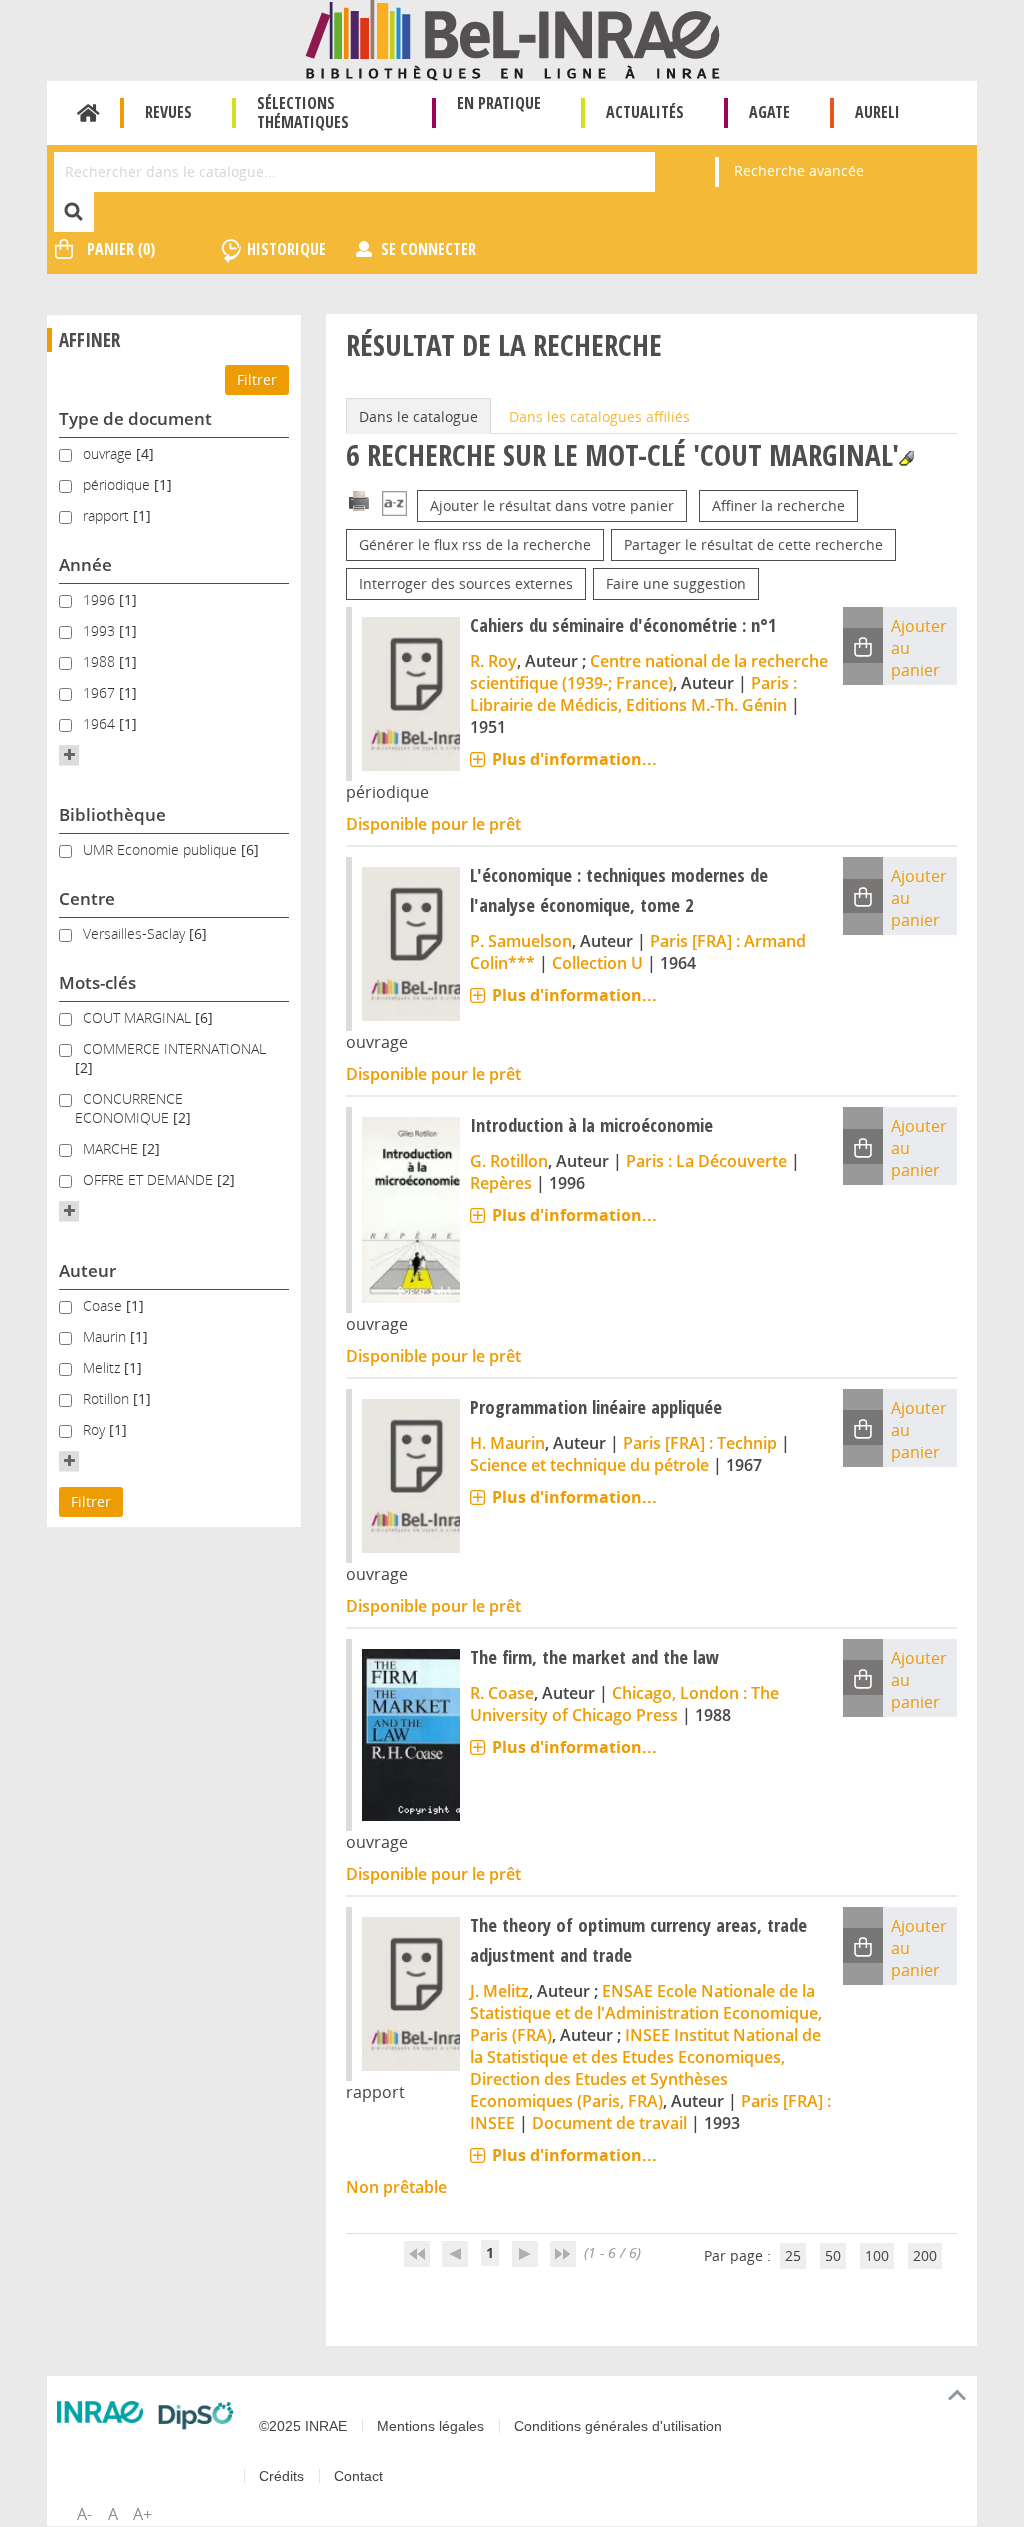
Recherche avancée (799, 170)
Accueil (88, 113)
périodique (118, 484)
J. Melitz (499, 1991)
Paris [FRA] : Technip (700, 1443)
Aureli (877, 112)
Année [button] (85, 564)
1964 (101, 723)
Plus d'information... (574, 759)
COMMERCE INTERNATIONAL (174, 1048)
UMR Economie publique (162, 849)
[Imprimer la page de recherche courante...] (359, 499)
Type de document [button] (135, 418)
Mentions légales (430, 2426)
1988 (101, 661)
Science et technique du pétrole (589, 1465)
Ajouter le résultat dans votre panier (552, 505)
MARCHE (112, 1148)
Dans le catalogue (418, 416)
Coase (104, 1305)
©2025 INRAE (303, 2426)
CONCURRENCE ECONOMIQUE (129, 1108)
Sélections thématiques (303, 112)
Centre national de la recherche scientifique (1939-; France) (649, 672)
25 (793, 2255)
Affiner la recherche (778, 505)
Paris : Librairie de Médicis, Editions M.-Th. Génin (633, 694)
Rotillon (108, 1398)
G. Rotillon (509, 1161)
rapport (108, 515)
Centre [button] (87, 898)
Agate (769, 112)
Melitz (103, 1367)
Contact (358, 2476)
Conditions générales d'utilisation (618, 2426)
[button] (69, 755)
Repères (501, 1183)
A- (84, 2514)
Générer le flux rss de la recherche (475, 544)
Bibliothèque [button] (112, 814)
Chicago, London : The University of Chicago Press (624, 1704)
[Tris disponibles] (394, 505)
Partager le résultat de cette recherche (753, 544)
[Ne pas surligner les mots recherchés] (906, 458)
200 (925, 2255)
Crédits (281, 2476)
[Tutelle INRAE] (100, 2412)
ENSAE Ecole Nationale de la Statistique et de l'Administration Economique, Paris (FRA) (646, 2013)
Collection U (597, 963)
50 (833, 2255)
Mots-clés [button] (97, 982)
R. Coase (502, 1693)
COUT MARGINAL (139, 1017)
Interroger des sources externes (466, 583)
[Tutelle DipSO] (196, 2415)
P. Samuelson (521, 941)
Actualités (645, 112)
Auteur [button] (87, 1270)
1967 (101, 692)
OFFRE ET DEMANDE (150, 1179)
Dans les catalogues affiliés (599, 416)
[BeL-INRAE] (512, 38)
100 (877, 2255)
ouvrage (109, 453)
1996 (101, 599)
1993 (101, 630)
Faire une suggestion (676, 583)
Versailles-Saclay (136, 933)
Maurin (106, 1336)
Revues (168, 112)
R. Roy (493, 661)
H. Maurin (507, 1443)
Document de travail (609, 2123)
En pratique (499, 103)
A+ (142, 2514)
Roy (96, 1429)
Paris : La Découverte (706, 1161)
